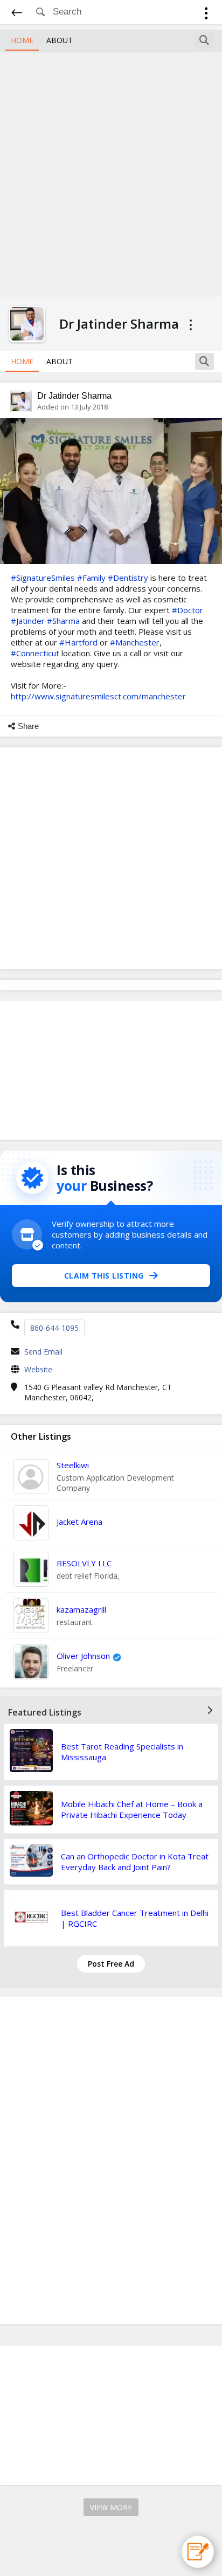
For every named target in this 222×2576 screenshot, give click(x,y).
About (60, 40)
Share (28, 726)
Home (22, 40)
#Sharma (63, 621)
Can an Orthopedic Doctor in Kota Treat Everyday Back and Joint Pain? (135, 1862)
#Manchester (135, 642)
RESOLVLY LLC (84, 1563)
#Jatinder (28, 621)
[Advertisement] (111, 172)
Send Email (43, 1352)
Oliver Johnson (83, 1656)
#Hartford (78, 642)
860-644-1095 (54, 1328)
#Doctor (188, 610)
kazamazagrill (81, 1609)
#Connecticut (35, 653)
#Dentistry (128, 578)
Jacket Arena (79, 1522)
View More (111, 2507)
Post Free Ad (111, 1964)
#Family (91, 578)
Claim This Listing (104, 1276)
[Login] (206, 15)
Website (38, 1369)
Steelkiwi (73, 1465)
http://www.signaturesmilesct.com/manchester (98, 696)
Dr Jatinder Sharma (74, 396)
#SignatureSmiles (43, 578)
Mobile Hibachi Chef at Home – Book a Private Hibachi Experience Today (132, 1809)
